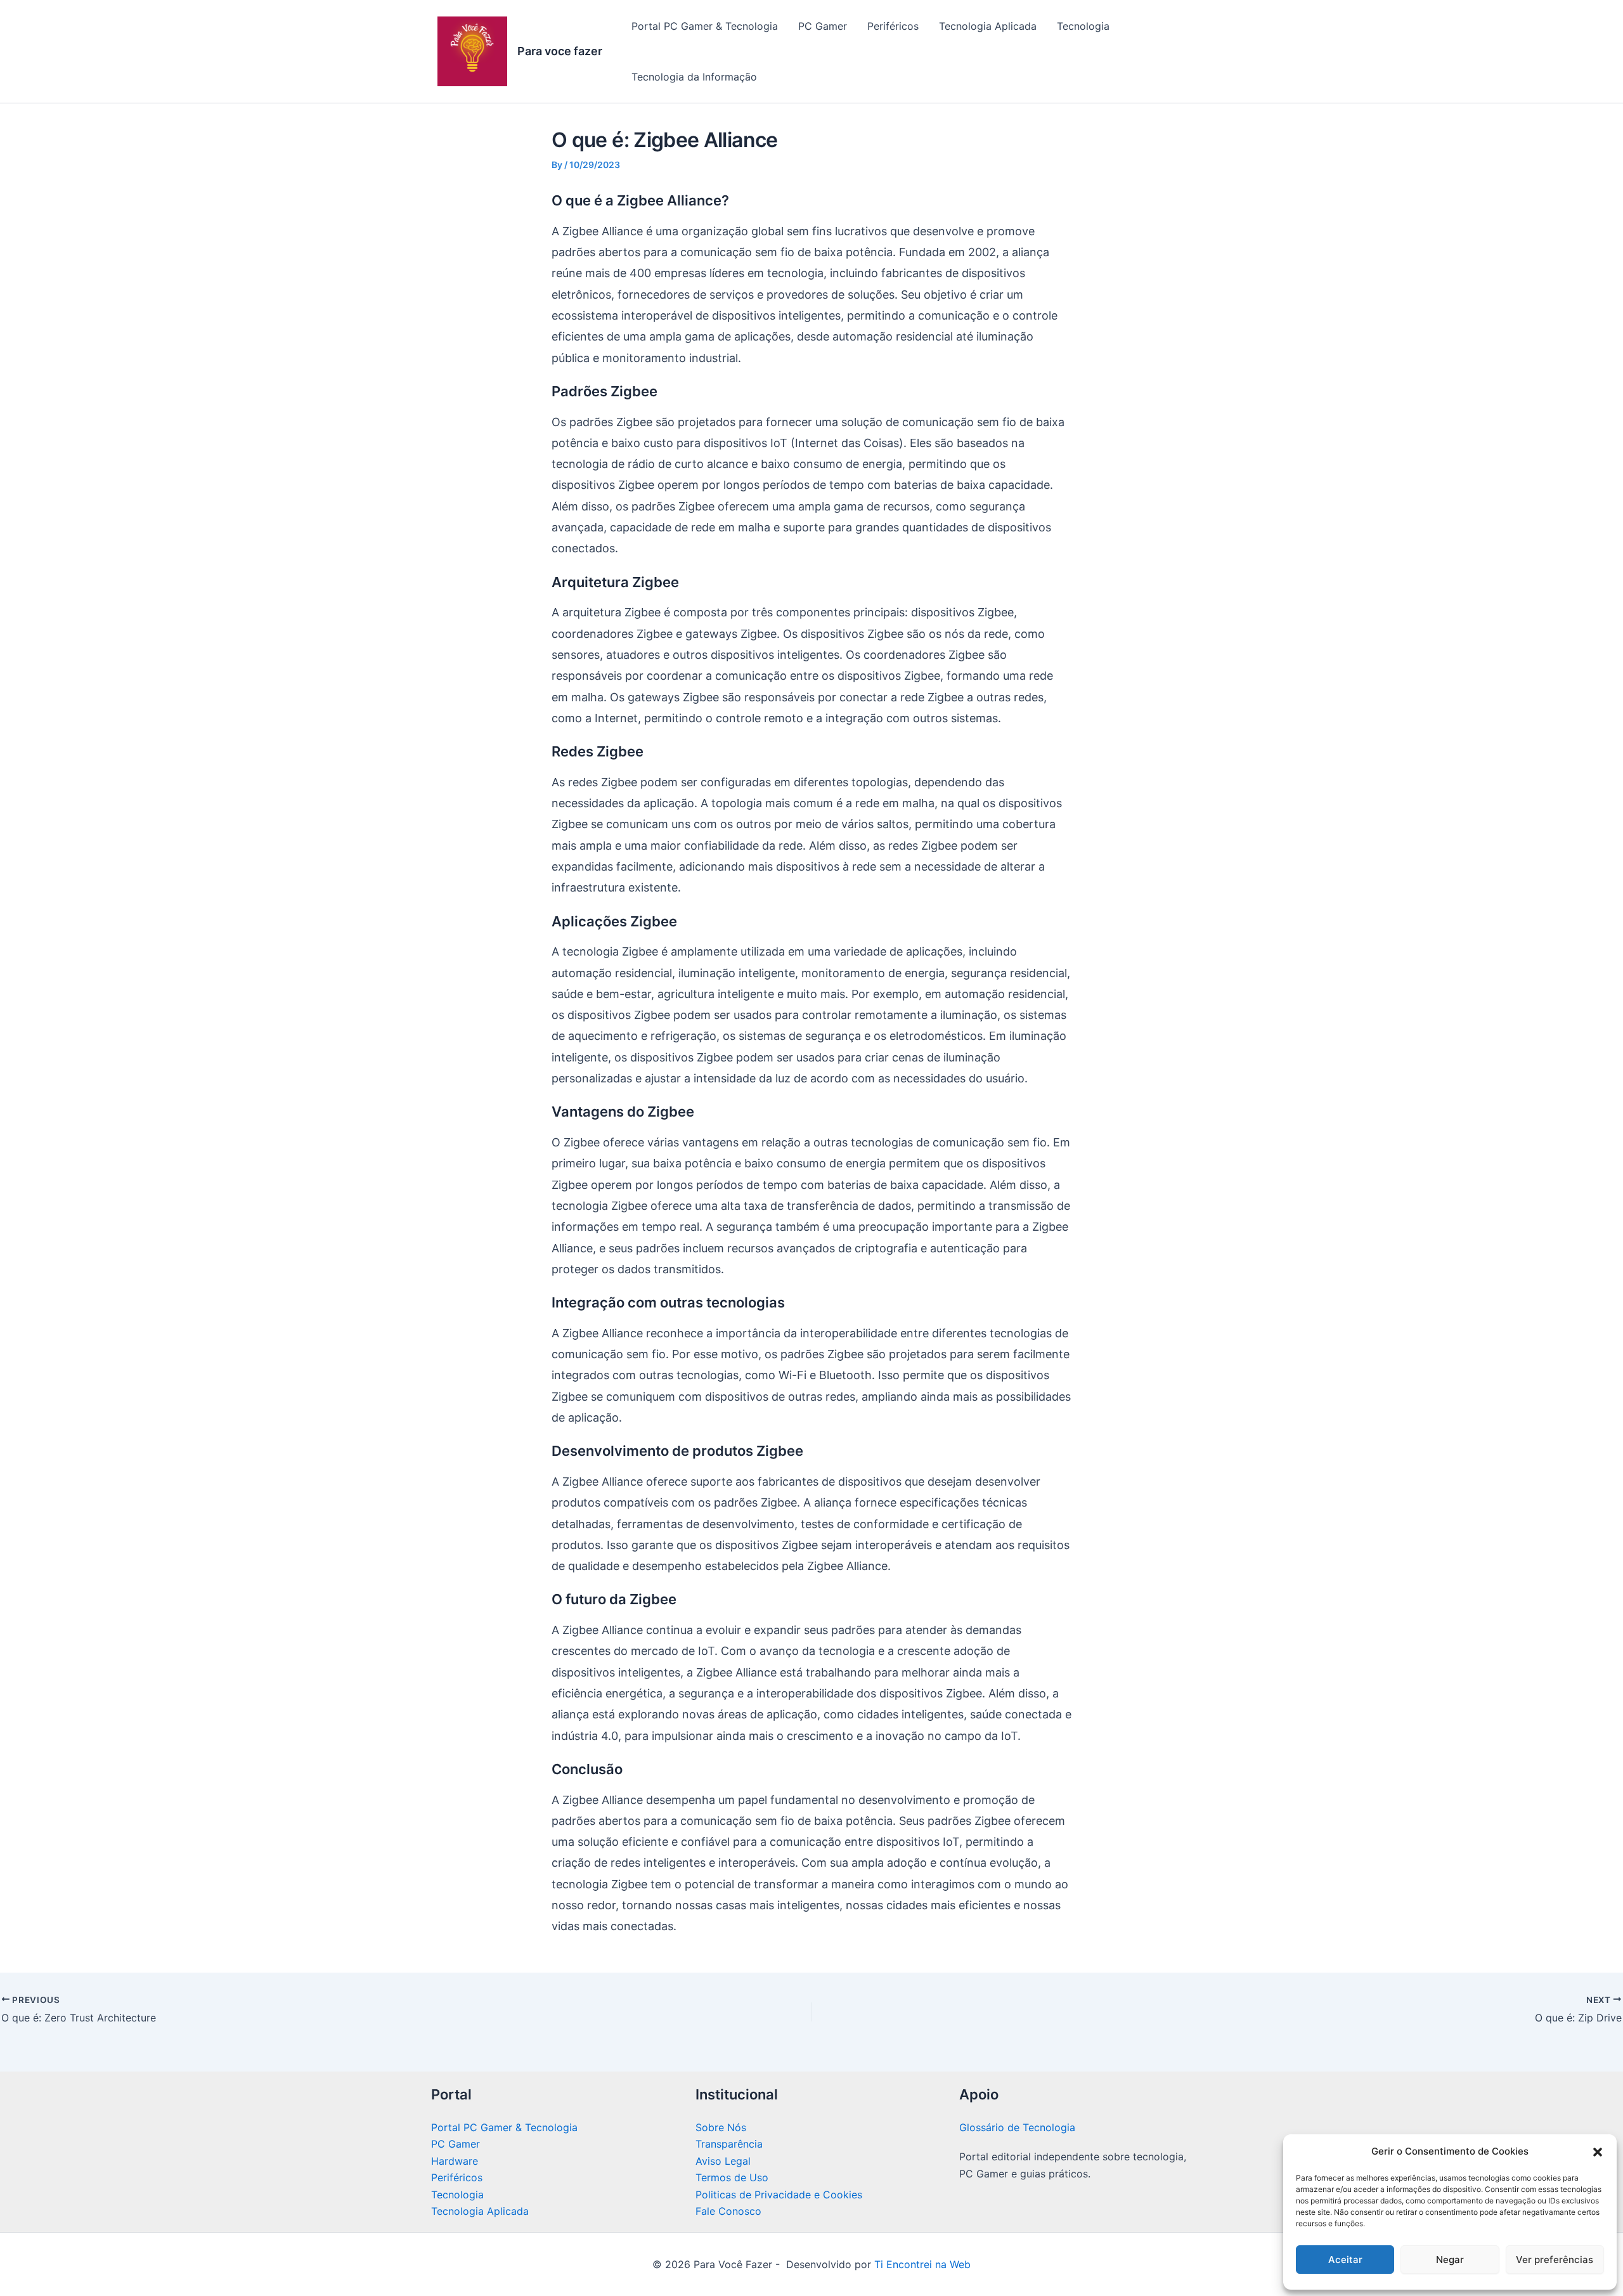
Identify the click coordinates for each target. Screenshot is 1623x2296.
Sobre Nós (721, 2127)
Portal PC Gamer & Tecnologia (705, 26)
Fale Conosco (728, 2211)
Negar (1450, 2260)
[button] (1598, 2152)
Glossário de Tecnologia (1017, 2127)
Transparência (729, 2144)
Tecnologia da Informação (694, 77)
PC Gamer (823, 26)
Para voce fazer (560, 51)
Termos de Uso (732, 2177)
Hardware (455, 2161)
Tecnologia (1083, 26)
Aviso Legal (723, 2161)
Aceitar (1345, 2260)
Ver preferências (1555, 2260)
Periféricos (893, 26)
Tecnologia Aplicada (988, 26)
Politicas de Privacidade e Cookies (779, 2195)
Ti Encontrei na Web (921, 2264)
